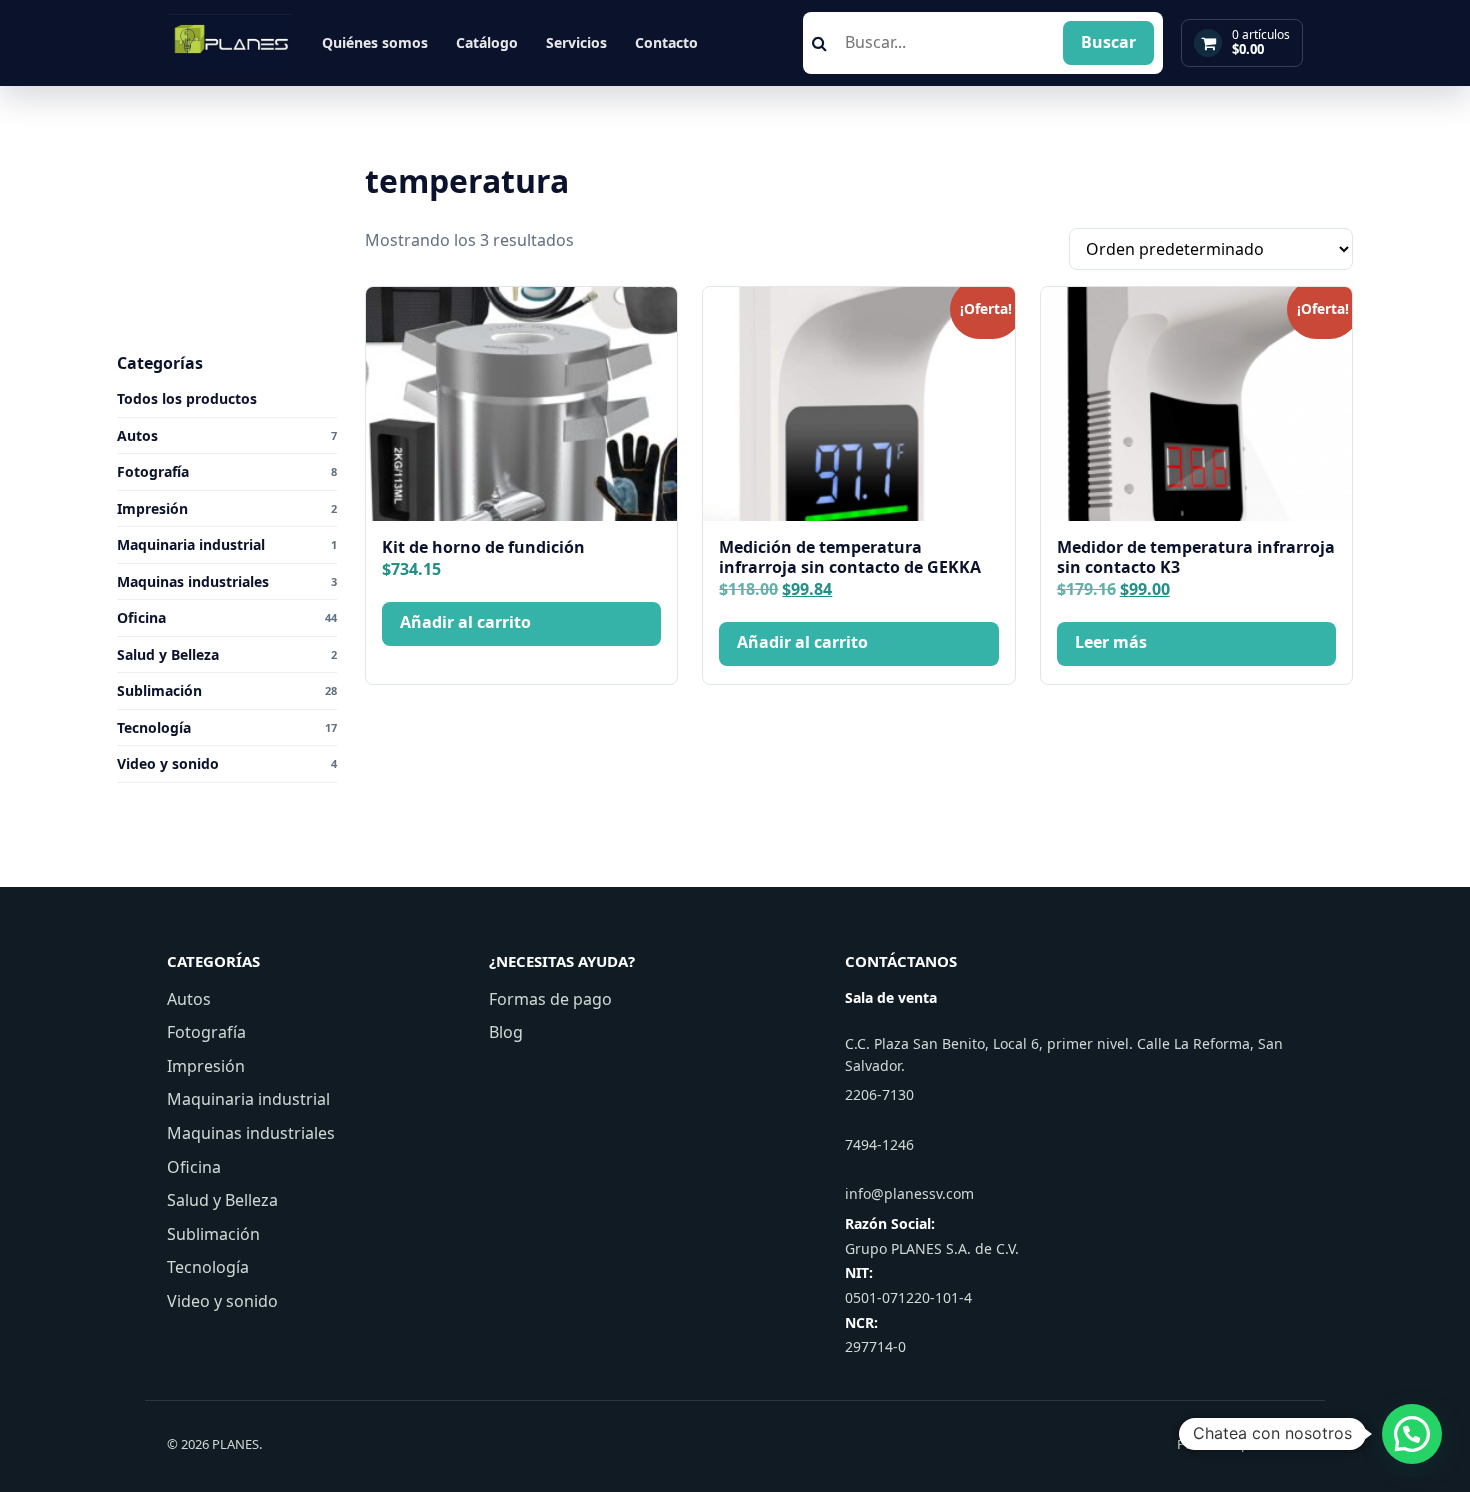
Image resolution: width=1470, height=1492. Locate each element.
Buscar (1108, 42)
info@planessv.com (909, 1193)
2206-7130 (879, 1094)
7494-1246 (879, 1144)
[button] (1412, 1434)
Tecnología (208, 1267)
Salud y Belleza (222, 1200)
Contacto (666, 42)
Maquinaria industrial (248, 1099)
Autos (189, 999)
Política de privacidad (1240, 1444)
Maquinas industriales (251, 1133)
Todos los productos (187, 398)
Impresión (206, 1066)
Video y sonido (222, 1301)
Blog (506, 1032)
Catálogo (487, 42)
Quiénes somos (375, 42)
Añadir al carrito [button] (465, 622)
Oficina (194, 1167)
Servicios (576, 42)
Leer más (1111, 642)
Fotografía (206, 1032)
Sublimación (213, 1234)
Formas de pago (550, 999)
